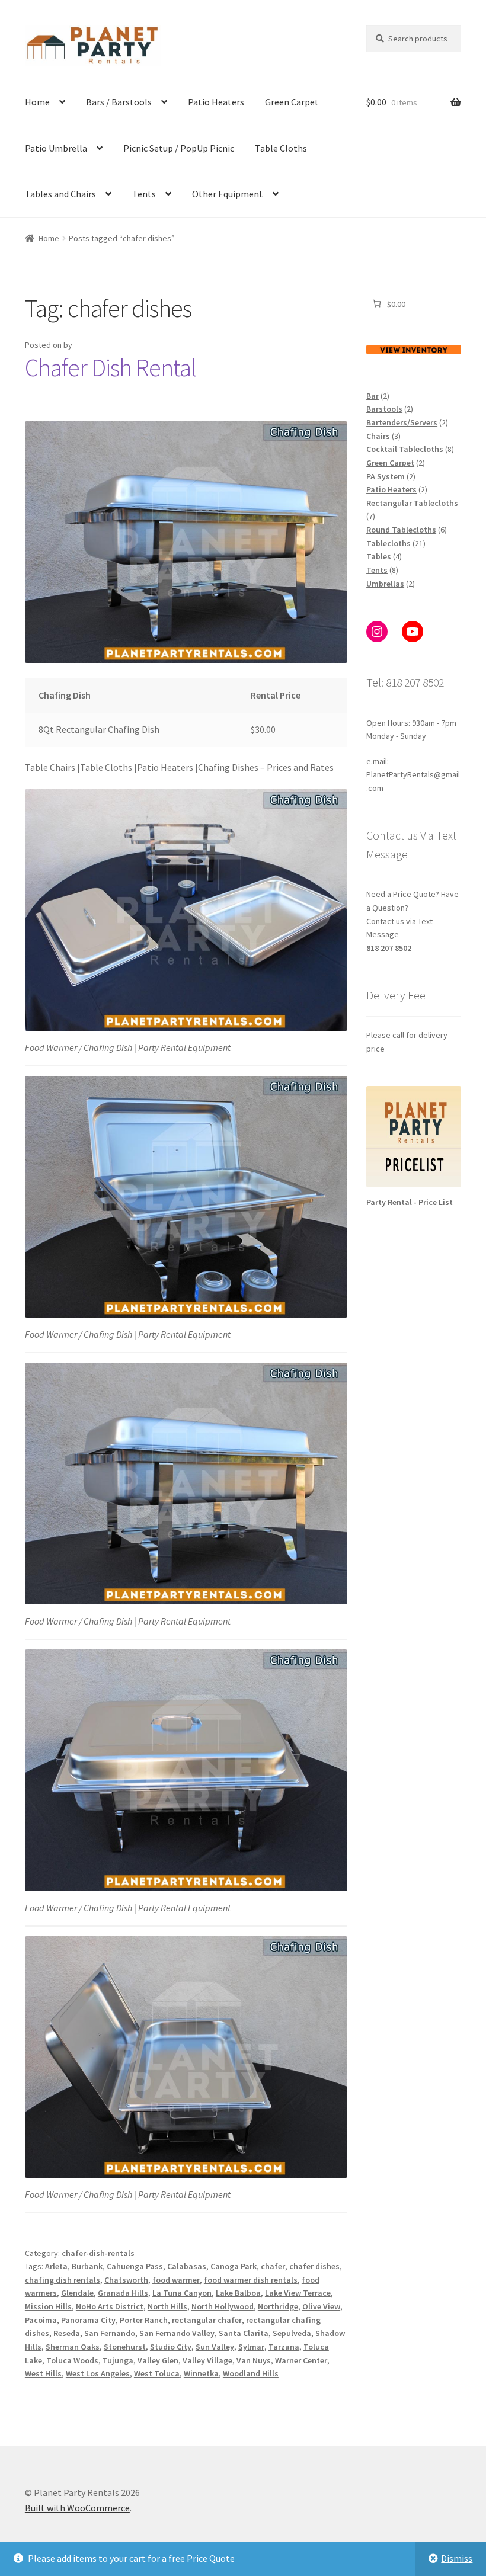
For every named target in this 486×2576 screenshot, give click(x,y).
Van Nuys (254, 2360)
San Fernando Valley (177, 2333)
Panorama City (88, 2320)
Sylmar (251, 2347)
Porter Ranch (144, 2320)
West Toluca (157, 2373)
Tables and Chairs (60, 194)
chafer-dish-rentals (98, 2253)
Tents (144, 194)
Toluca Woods (72, 2360)
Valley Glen (158, 2360)
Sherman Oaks (73, 2347)
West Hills (43, 2373)
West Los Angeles (98, 2373)
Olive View (321, 2306)
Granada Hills (123, 2293)
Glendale (77, 2293)
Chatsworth (126, 2280)
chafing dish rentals (63, 2280)
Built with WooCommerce (77, 2508)
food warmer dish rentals (251, 2280)
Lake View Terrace (298, 2293)
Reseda (67, 2333)
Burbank (87, 2266)
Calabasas (187, 2266)
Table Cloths (281, 148)
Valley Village (207, 2360)
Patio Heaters (216, 102)
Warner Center (301, 2360)
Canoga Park (234, 2266)
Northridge (278, 2306)
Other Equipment (228, 194)
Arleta (56, 2266)
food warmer (176, 2280)
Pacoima (41, 2320)
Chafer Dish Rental (111, 367)
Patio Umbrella (56, 148)
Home (37, 102)
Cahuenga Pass (135, 2266)
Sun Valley (215, 2347)
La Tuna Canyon (182, 2293)
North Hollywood (223, 2306)
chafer (273, 2266)
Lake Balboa (238, 2293)
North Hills (167, 2306)
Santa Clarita (244, 2333)
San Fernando (110, 2333)
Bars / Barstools (119, 102)
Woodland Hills (251, 2373)
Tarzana (284, 2347)
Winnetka (201, 2373)
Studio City (171, 2347)
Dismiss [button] (457, 2558)
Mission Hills (48, 2306)
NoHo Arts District (110, 2306)
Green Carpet (292, 102)
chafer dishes (314, 2266)
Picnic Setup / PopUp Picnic (179, 148)
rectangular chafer (207, 2320)
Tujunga (118, 2360)
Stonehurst (125, 2347)
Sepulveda (292, 2333)
